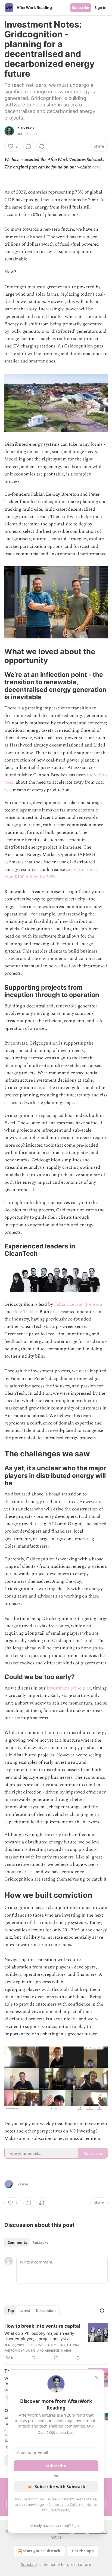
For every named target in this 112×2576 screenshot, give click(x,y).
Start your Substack (42, 2551)
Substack (29, 2564)
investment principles (69, 1688)
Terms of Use (86, 2499)
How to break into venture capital (42, 2326)
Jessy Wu (36, 2345)
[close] (96, 2377)
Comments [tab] (17, 2242)
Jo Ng (31, 2351)
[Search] (102, 2311)
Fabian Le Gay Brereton (78, 1304)
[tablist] (28, 2242)
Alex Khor (26, 128)
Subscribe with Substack (60, 2486)
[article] (56, 2342)
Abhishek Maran (59, 2351)
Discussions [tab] (46, 2311)
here (96, 167)
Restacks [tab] (40, 2242)
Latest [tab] (25, 2311)
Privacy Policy (59, 2510)
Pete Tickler (25, 1312)
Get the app (83, 2551)
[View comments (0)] (29, 146)
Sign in (101, 8)
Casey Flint (55, 2345)
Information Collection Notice (73, 2504)
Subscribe (81, 8)
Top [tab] (11, 2311)
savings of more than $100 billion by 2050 (51, 873)
